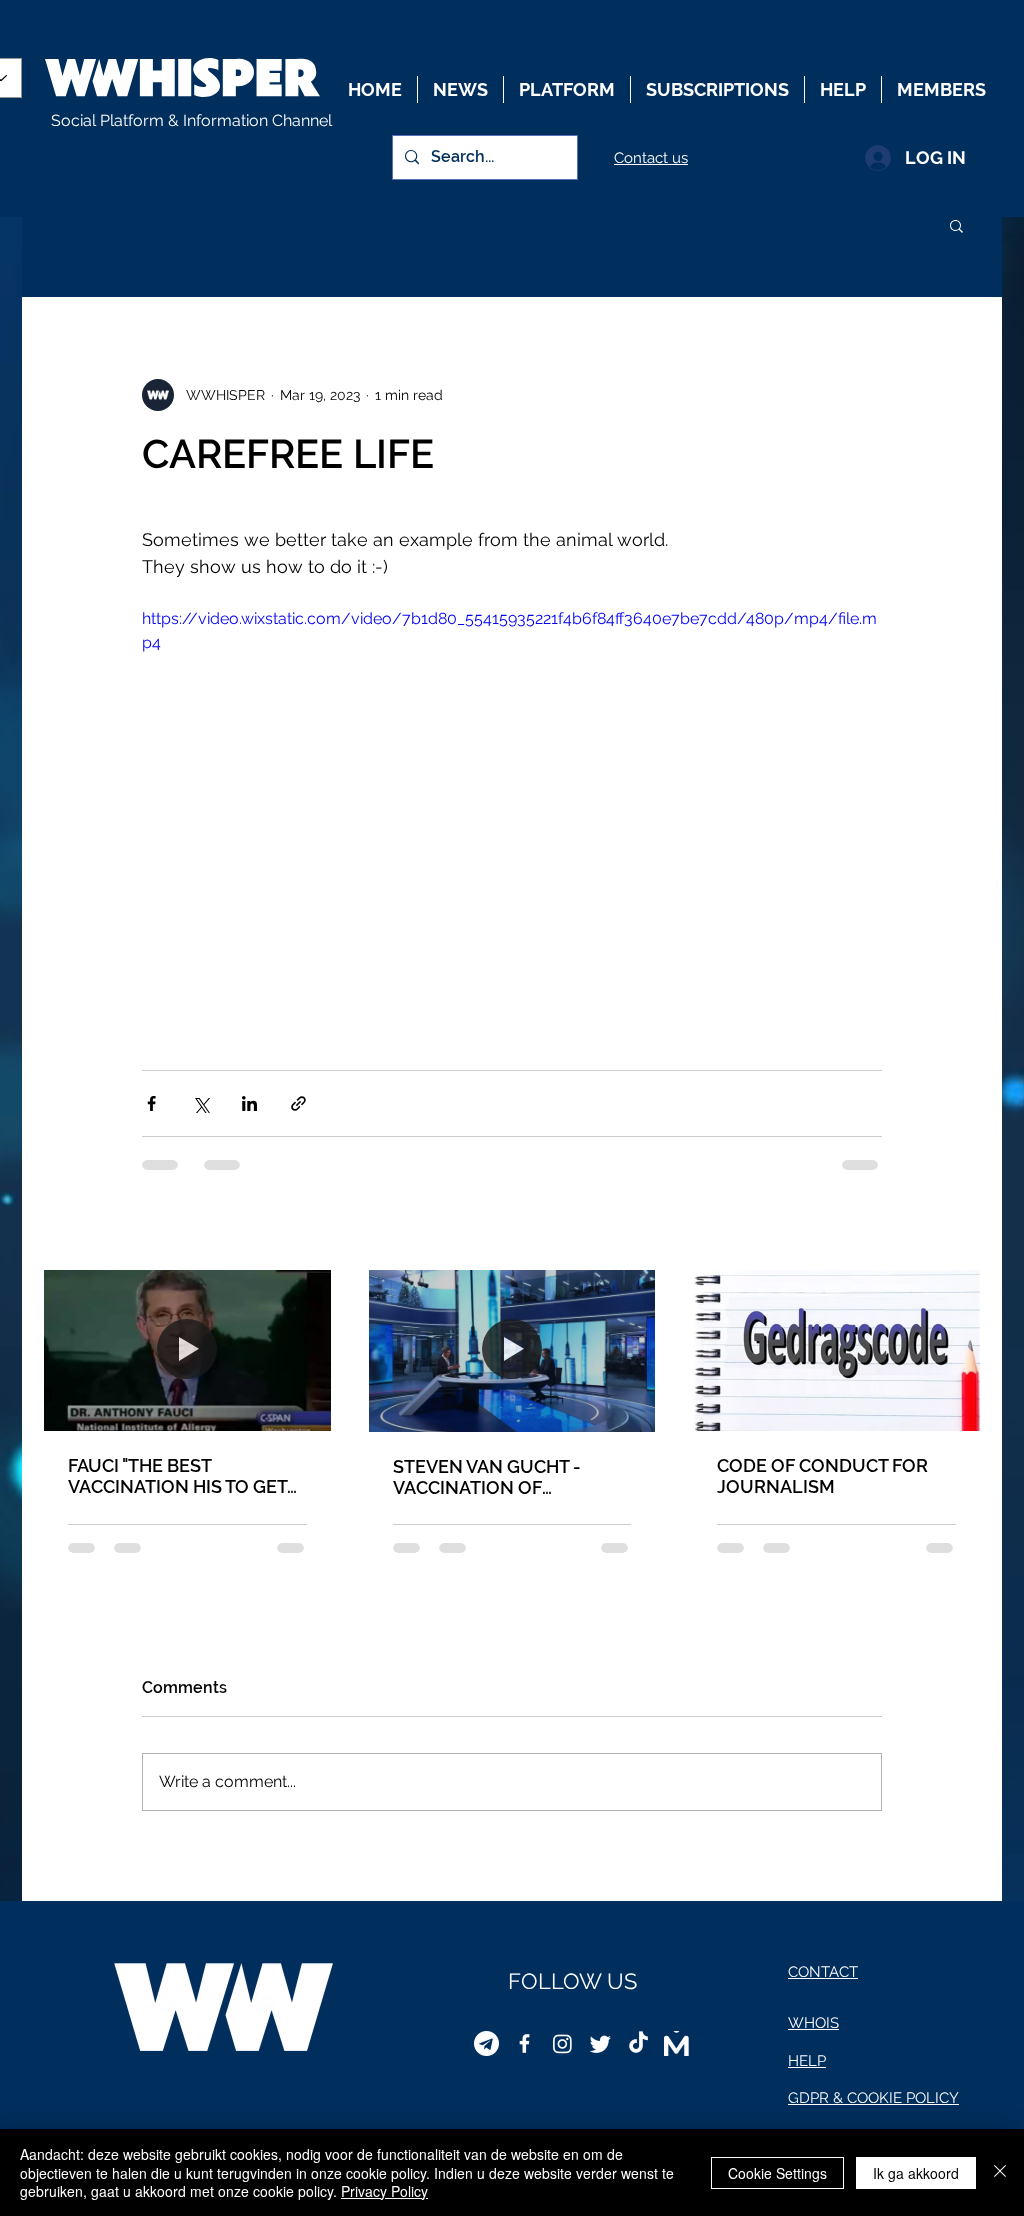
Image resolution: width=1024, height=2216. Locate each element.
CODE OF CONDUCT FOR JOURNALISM (822, 1476)
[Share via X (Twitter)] (200, 1103)
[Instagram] (562, 2043)
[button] (956, 225)
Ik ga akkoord (916, 2173)
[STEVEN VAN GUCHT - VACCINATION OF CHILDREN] (512, 1350)
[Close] (1000, 2172)
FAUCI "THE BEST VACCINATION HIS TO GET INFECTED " (177, 1476)
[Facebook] (524, 2043)
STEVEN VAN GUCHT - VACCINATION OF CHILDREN (487, 1477)
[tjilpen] (600, 2043)
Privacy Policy (384, 2191)
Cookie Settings (777, 2173)
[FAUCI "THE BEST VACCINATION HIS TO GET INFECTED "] (187, 1350)
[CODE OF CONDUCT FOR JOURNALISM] (836, 1350)
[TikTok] (638, 2043)
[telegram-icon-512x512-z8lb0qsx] (486, 2043)
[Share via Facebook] (151, 1103)
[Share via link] (298, 1103)
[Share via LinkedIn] (249, 1103)
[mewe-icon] (676, 2043)
